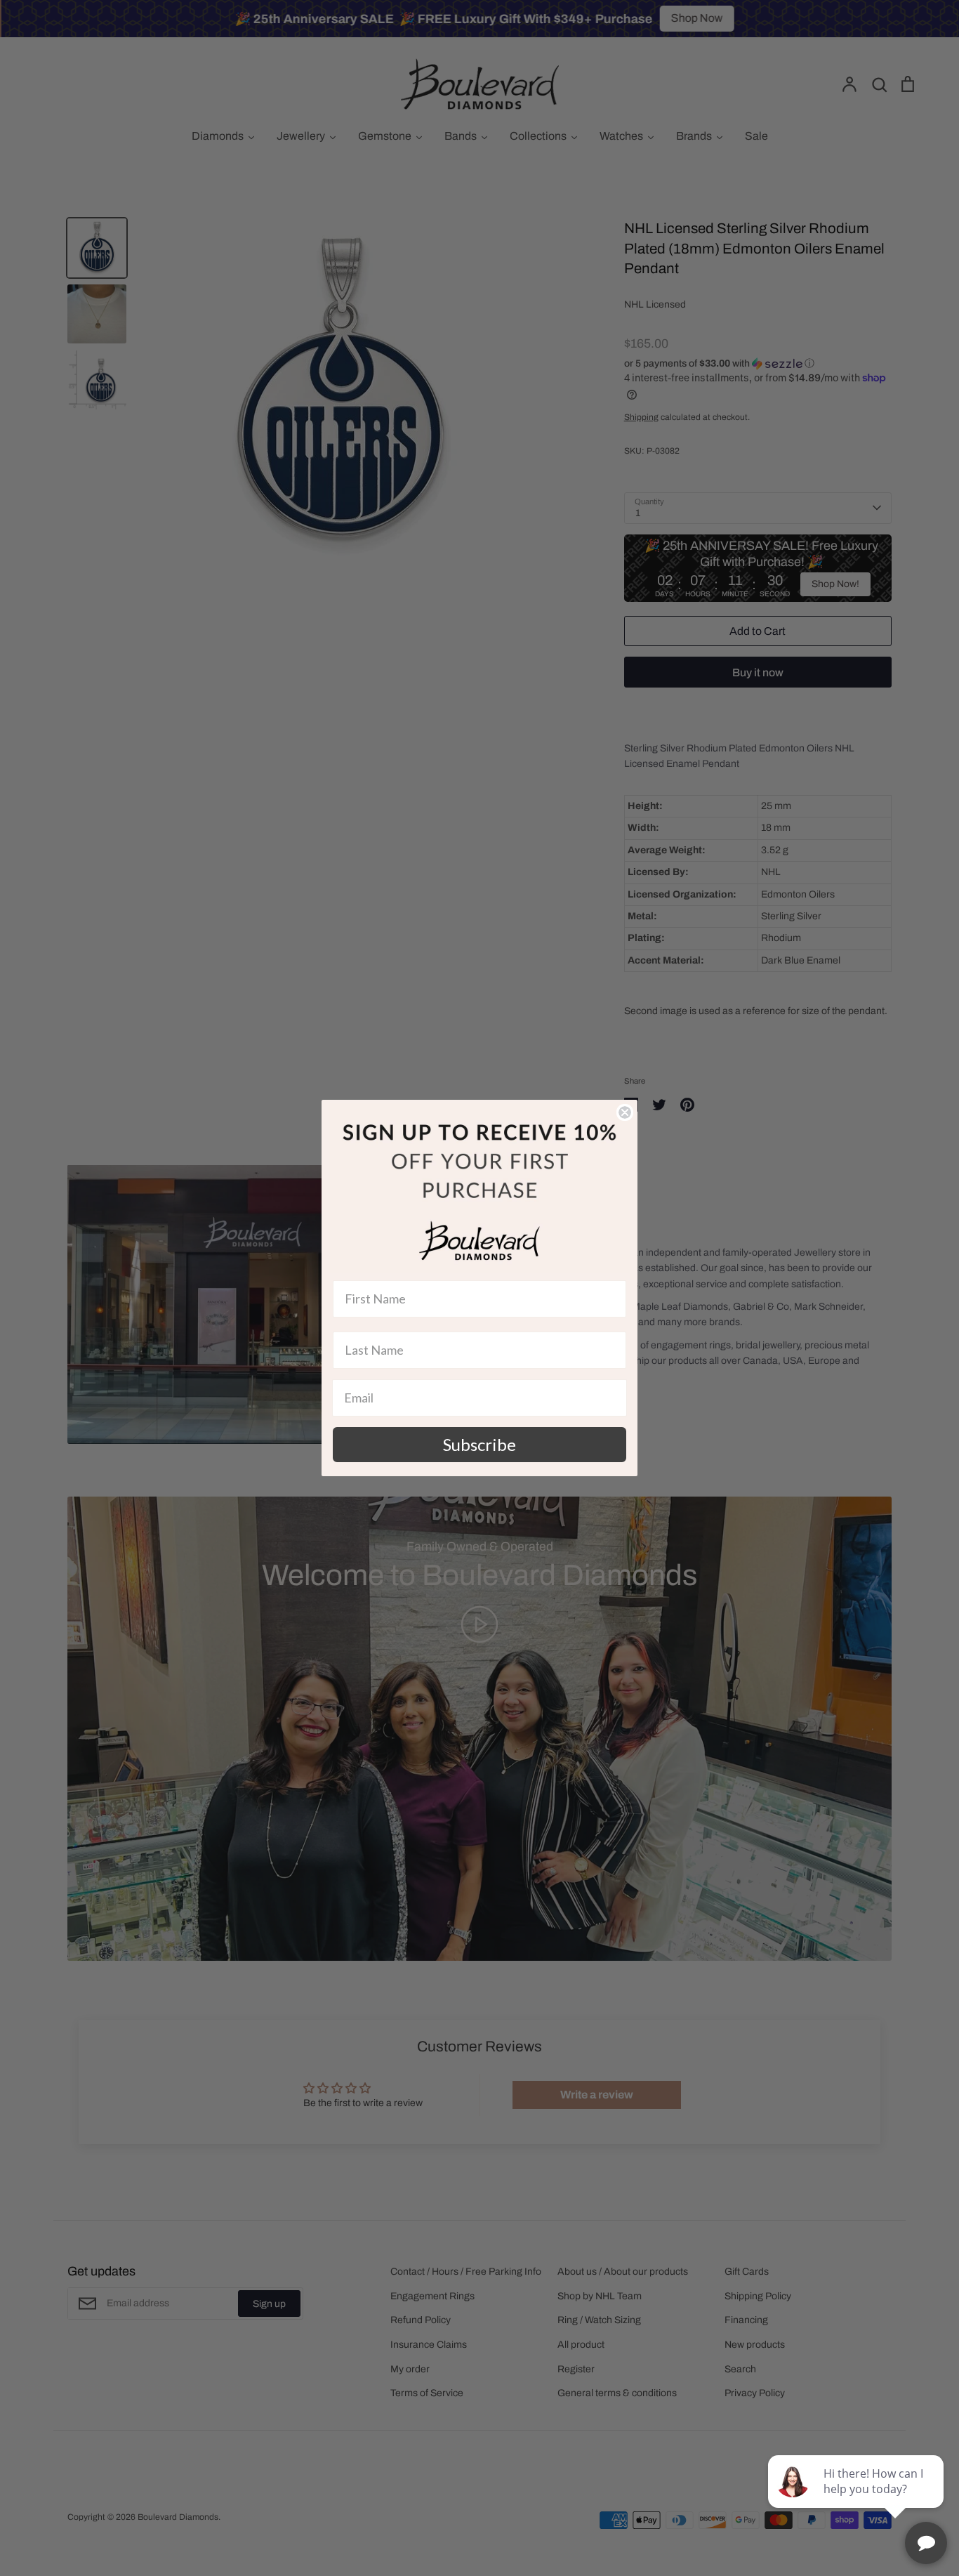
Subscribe (479, 1444)
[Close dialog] (625, 1112)
